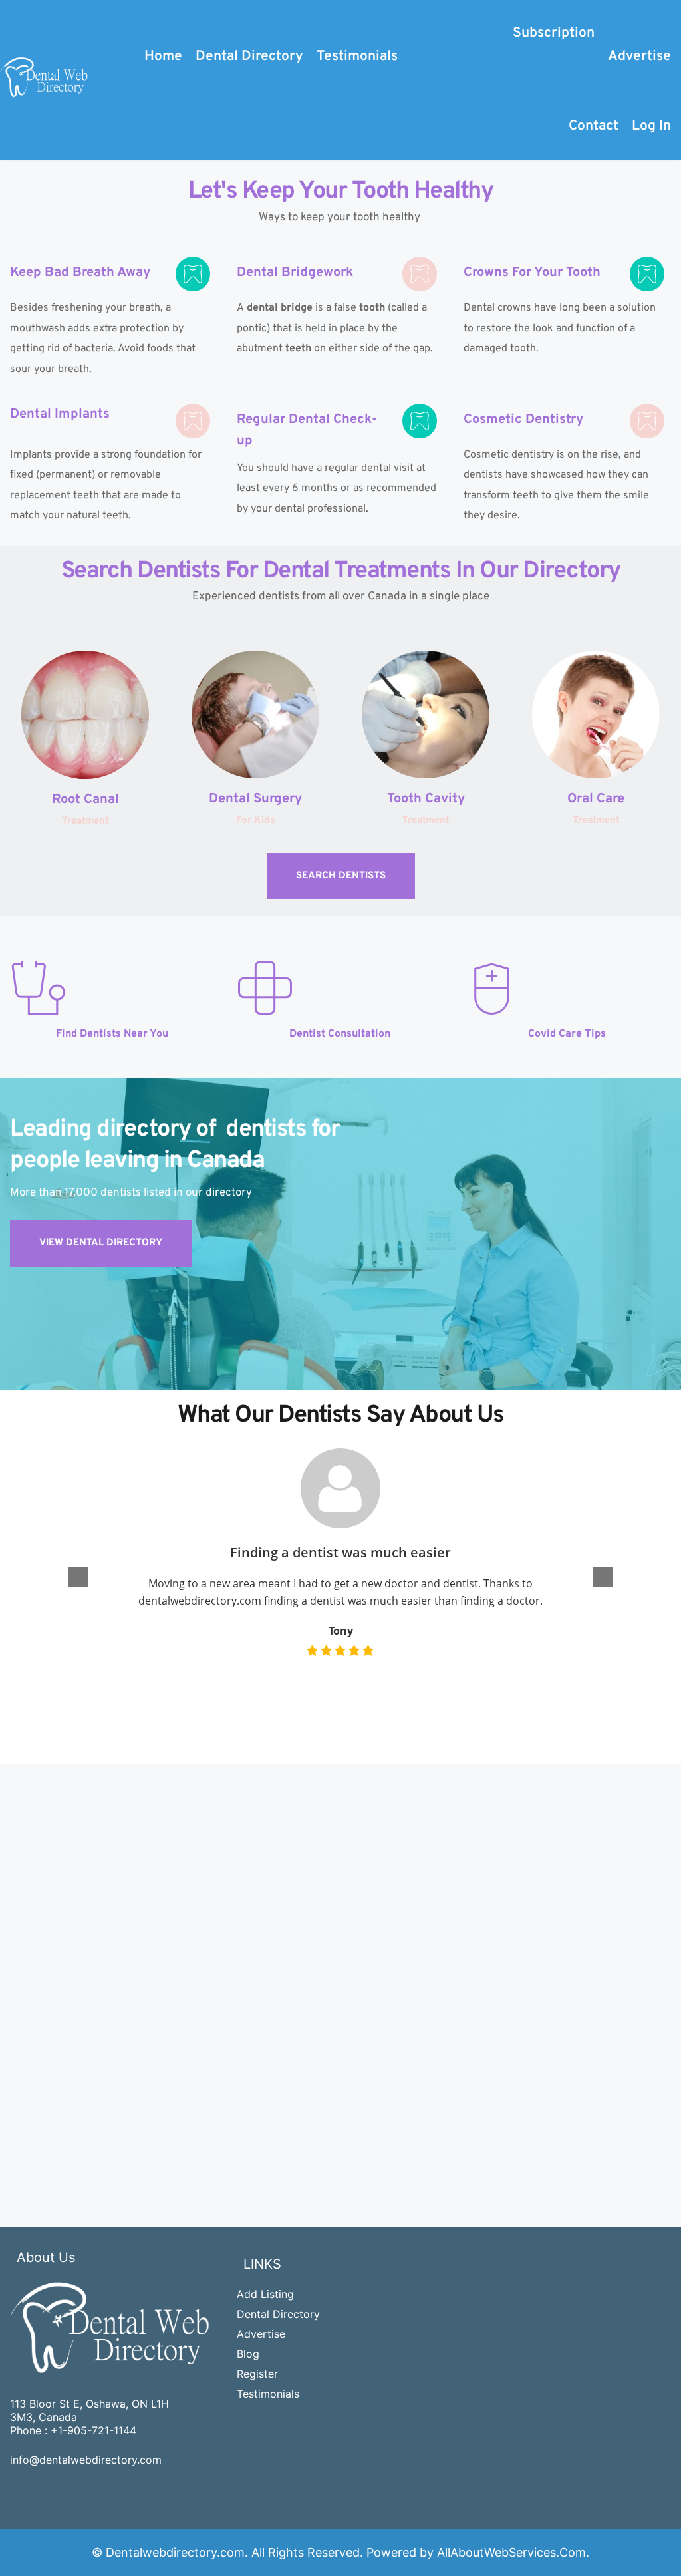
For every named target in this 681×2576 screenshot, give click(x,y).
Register (257, 2374)
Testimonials (268, 2394)
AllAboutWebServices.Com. (513, 2552)
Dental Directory (278, 2314)
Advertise (261, 2334)
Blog (248, 2354)
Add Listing (265, 2294)
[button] (603, 1577)
